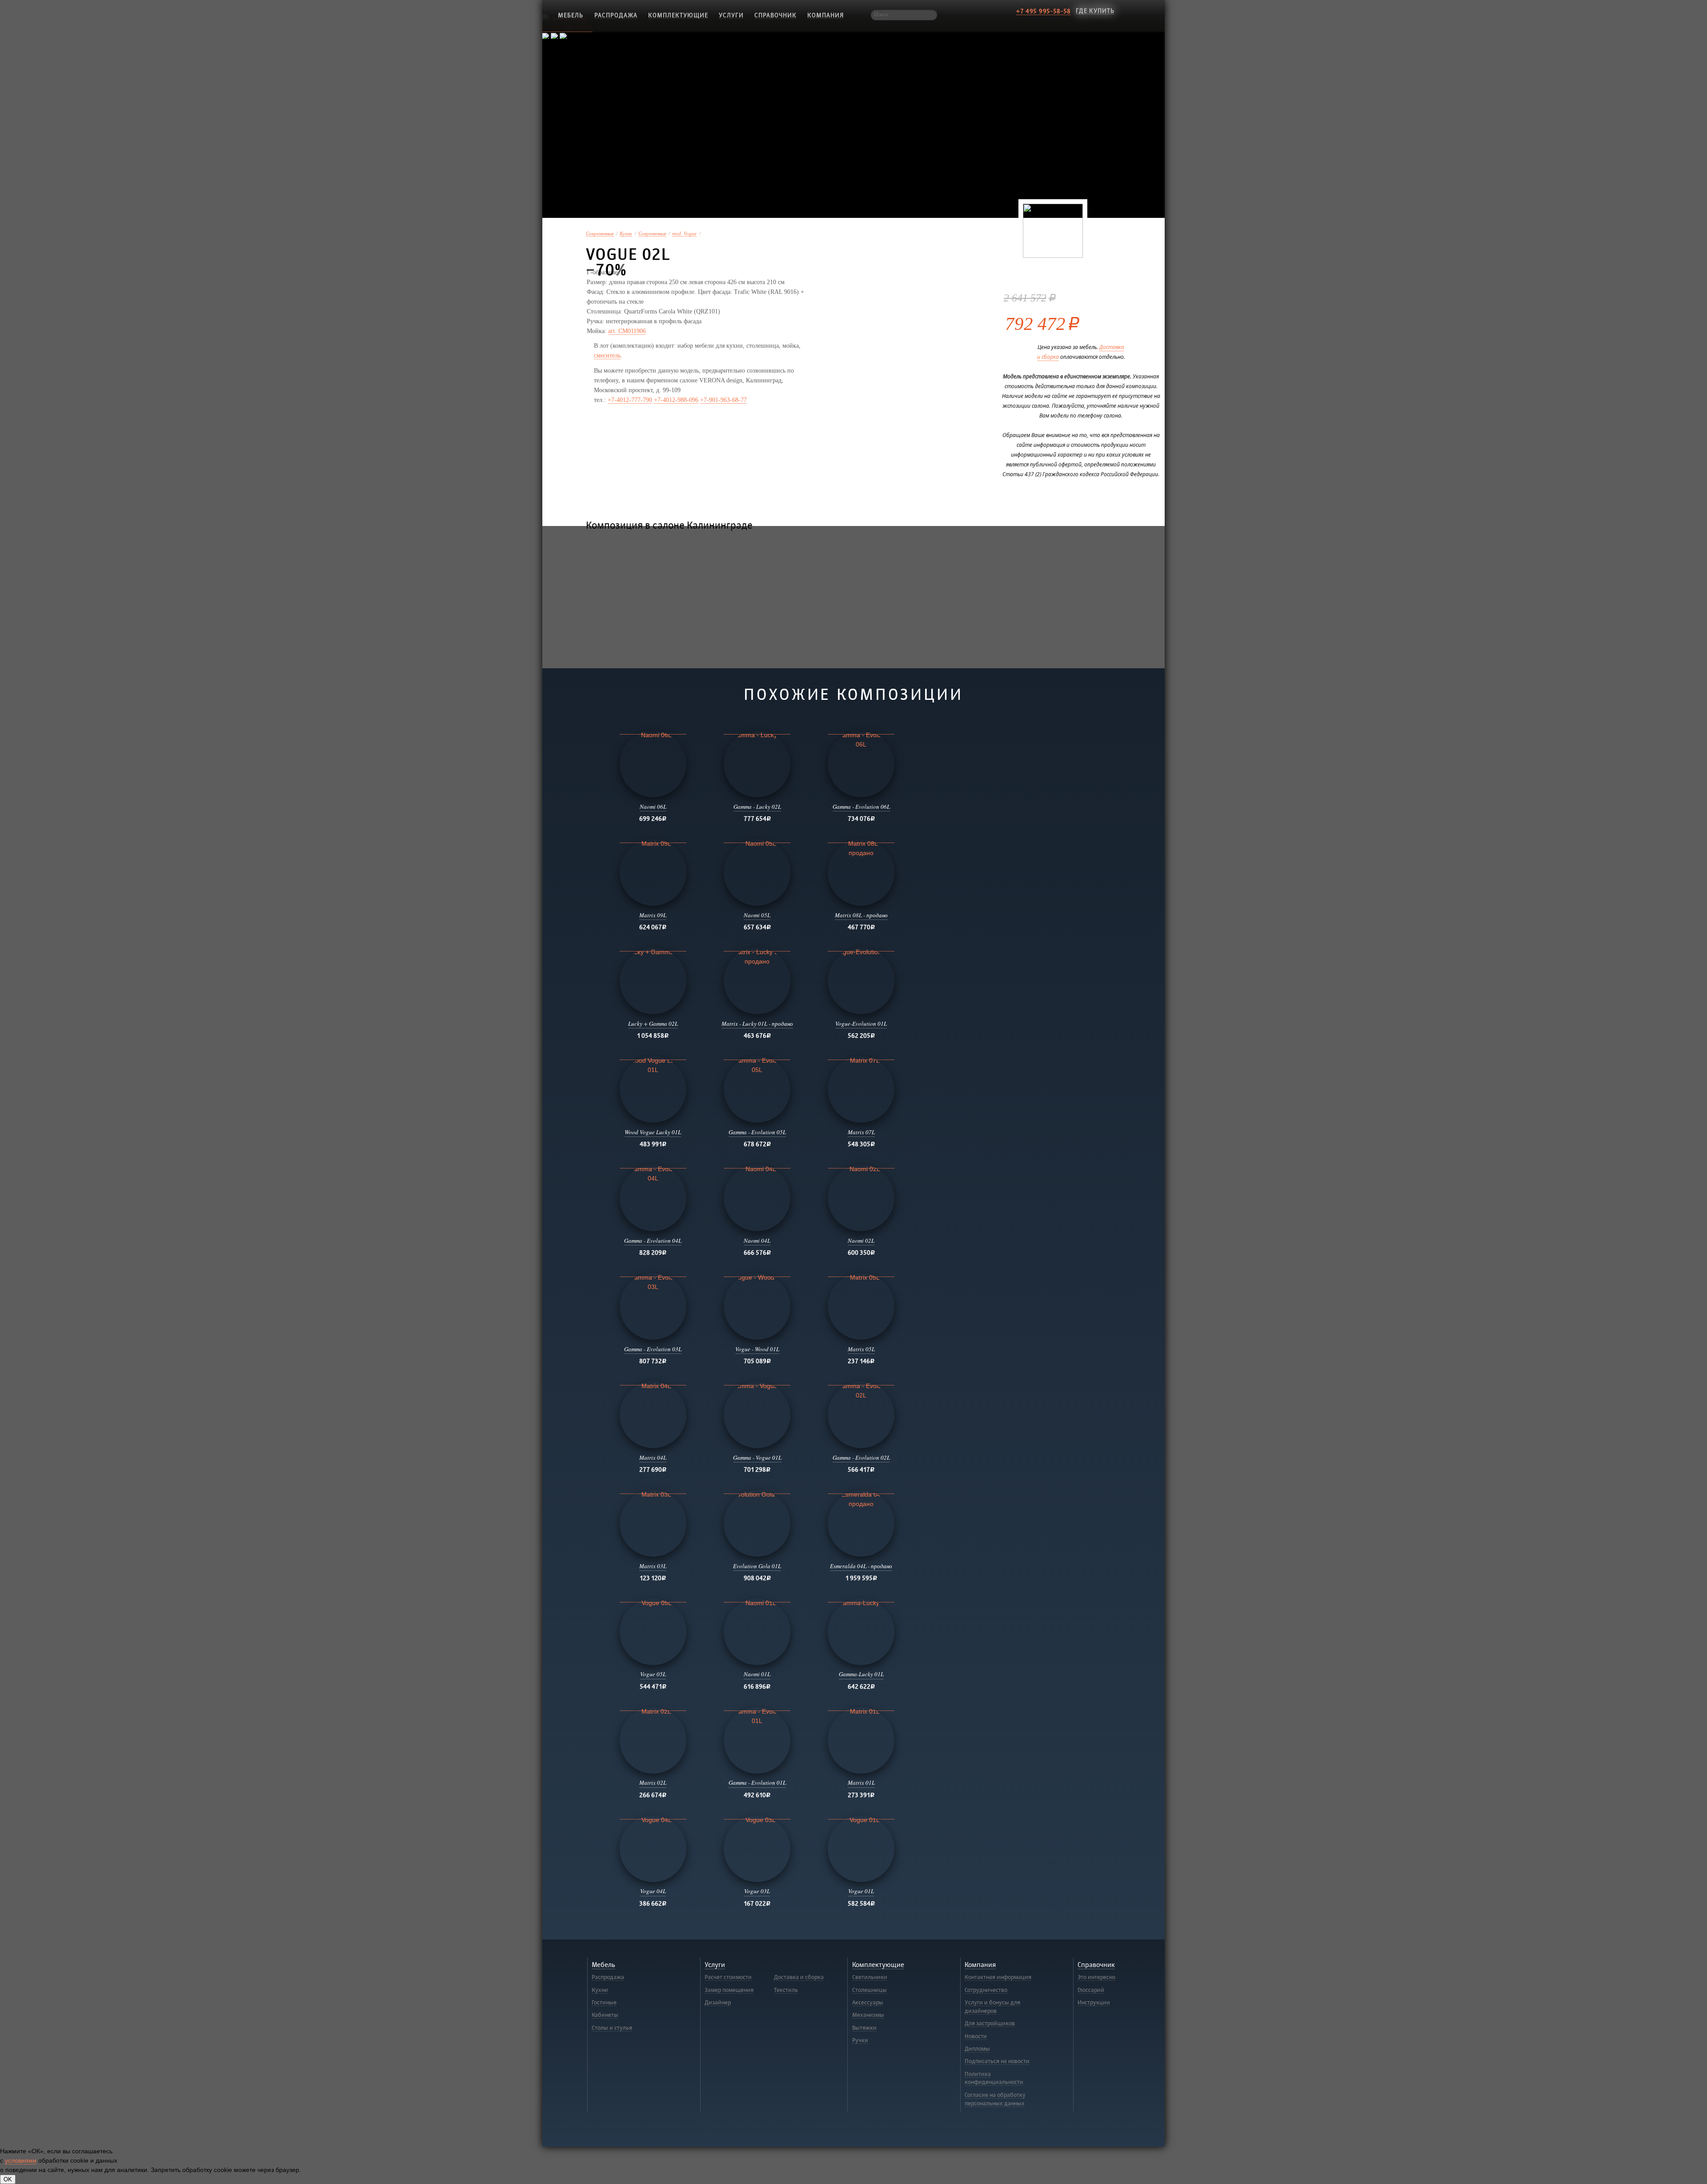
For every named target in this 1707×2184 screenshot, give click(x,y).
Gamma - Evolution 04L (653, 1241)
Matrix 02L (653, 1783)
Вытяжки (864, 2028)
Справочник (775, 15)
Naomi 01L (757, 1674)
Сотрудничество (986, 1990)
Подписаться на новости (997, 2061)
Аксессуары (868, 2003)
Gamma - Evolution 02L (861, 1457)
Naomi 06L (653, 807)
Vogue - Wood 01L (757, 1349)
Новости (976, 2036)
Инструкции (1094, 2003)
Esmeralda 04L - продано (861, 1566)
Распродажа (616, 15)
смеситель (607, 355)
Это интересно (1096, 1977)
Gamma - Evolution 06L (861, 807)
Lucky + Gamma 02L (653, 1024)
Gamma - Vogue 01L (757, 1457)
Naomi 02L (861, 1241)
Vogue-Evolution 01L (861, 1024)
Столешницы (870, 1990)
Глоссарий (1091, 1990)
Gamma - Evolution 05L (757, 1132)
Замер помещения (729, 1990)
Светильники (870, 1977)
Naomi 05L (757, 915)
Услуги (731, 15)
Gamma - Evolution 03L (653, 1349)
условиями (21, 2160)
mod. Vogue (684, 234)
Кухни (626, 234)
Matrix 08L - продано (861, 915)
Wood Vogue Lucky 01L (653, 1132)
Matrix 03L (653, 1566)
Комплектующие (678, 15)
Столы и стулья (612, 2028)
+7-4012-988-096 (676, 400)
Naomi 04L (757, 1241)
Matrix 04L (653, 1457)
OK (8, 2179)
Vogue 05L (653, 1674)
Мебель (603, 1965)
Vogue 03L (757, 1891)
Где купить (1095, 11)
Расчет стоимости (728, 1977)
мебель (571, 15)
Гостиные (604, 2003)
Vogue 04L (653, 1891)
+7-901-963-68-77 (723, 400)
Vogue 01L (861, 1891)
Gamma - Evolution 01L (757, 1783)
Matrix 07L (861, 1132)
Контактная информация (998, 1977)
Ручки (860, 2040)
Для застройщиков (990, 2023)
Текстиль (786, 1990)
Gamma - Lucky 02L (757, 807)
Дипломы (977, 2049)
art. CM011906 (627, 331)
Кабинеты (605, 2015)
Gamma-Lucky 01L (861, 1674)
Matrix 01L (861, 1783)
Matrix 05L (861, 1349)
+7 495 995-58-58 (1044, 11)
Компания (825, 15)
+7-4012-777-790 (630, 400)
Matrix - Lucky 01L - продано (757, 1024)
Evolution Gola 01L (757, 1566)
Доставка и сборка (799, 1977)
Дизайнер (718, 2003)
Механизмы (868, 2015)
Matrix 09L (653, 915)
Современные (600, 234)
